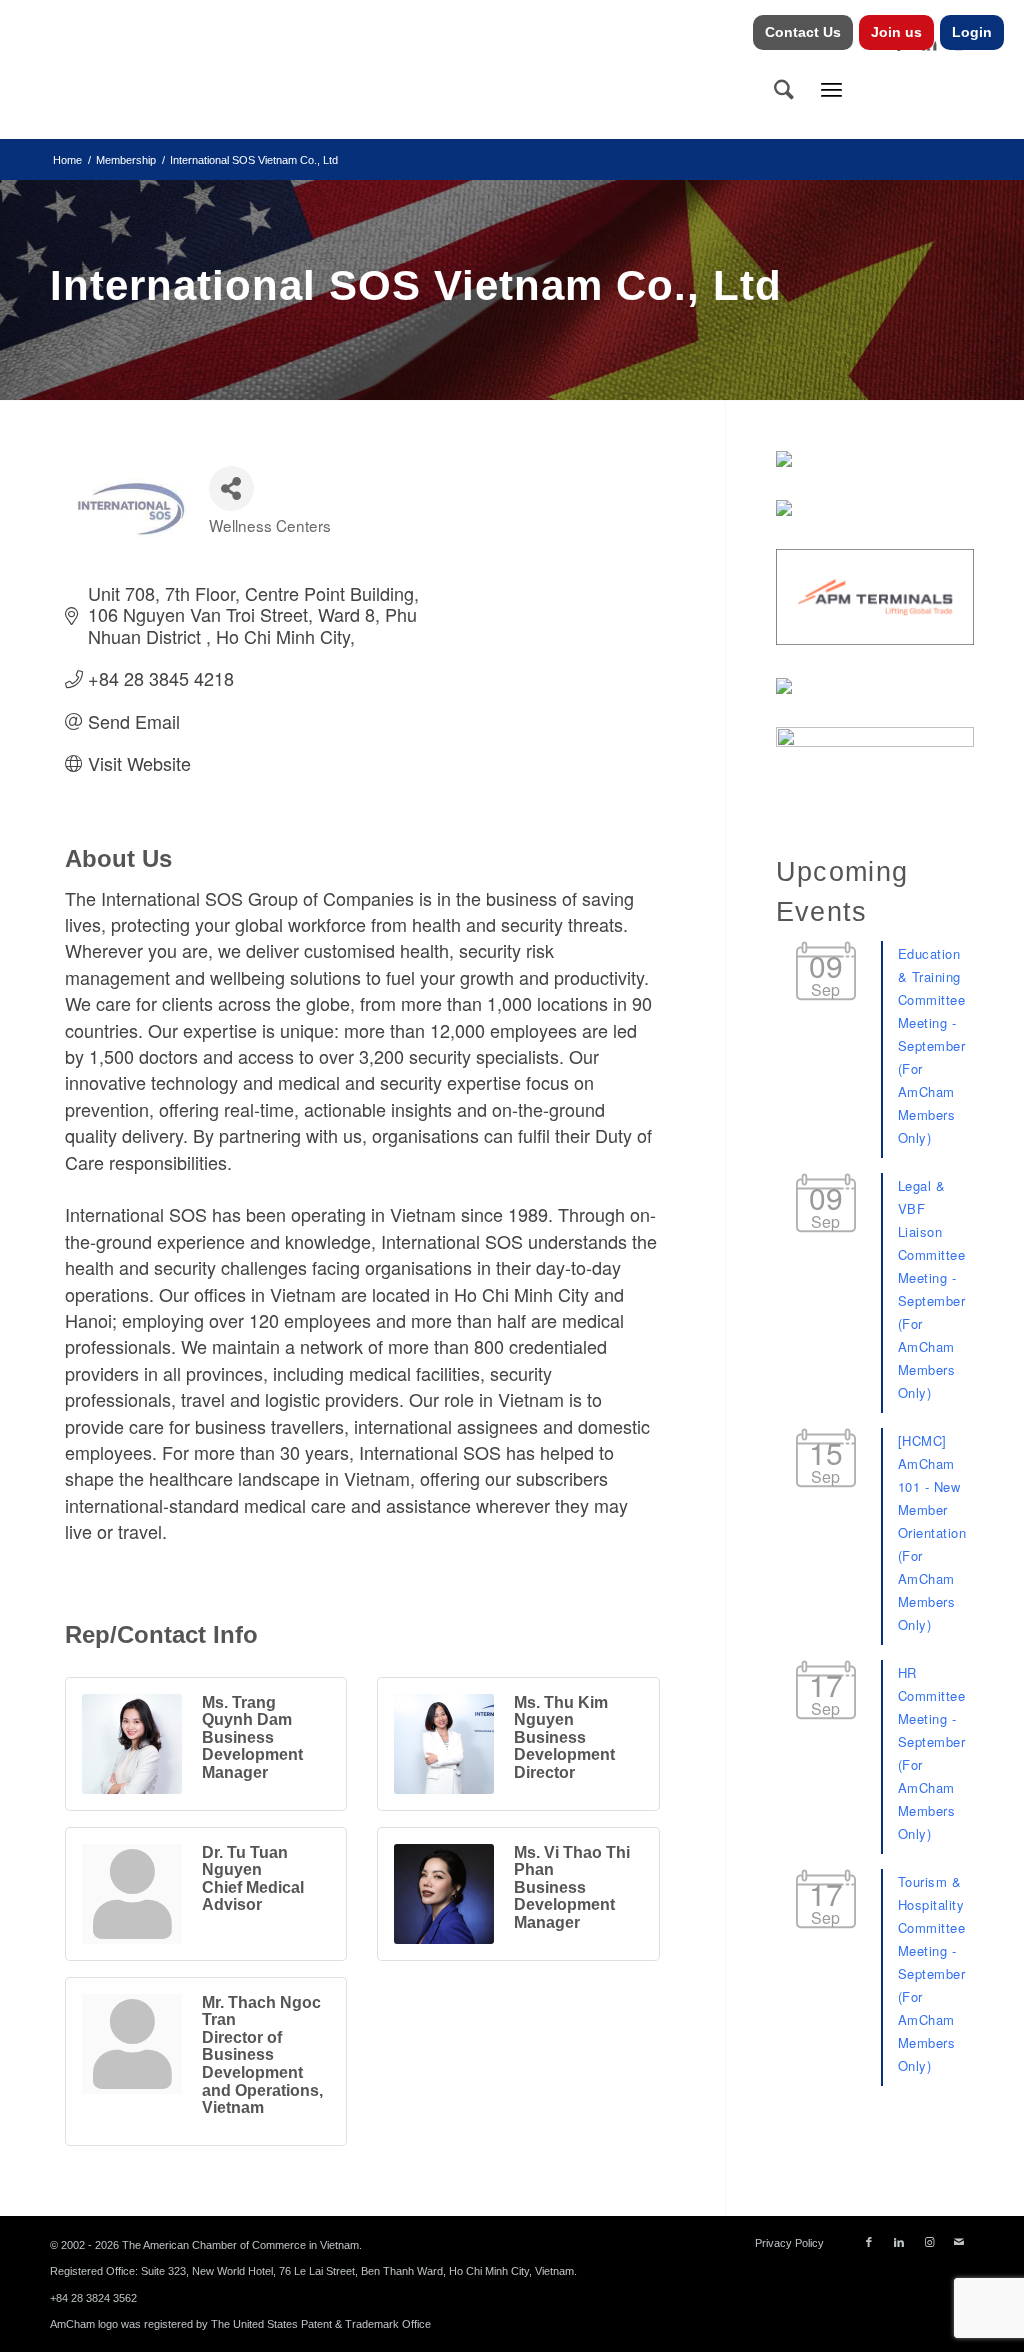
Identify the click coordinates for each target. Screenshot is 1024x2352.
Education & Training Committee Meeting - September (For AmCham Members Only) (932, 1045)
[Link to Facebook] (869, 2242)
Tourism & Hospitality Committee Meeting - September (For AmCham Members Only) (932, 1973)
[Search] (784, 89)
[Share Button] (231, 488)
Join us (896, 32)
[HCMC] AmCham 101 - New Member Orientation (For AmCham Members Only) (932, 1532)
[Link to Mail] (959, 2242)
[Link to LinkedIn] (899, 2242)
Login (972, 32)
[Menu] (831, 89)
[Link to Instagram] (929, 2242)
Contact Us (803, 32)
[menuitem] (803, 32)
